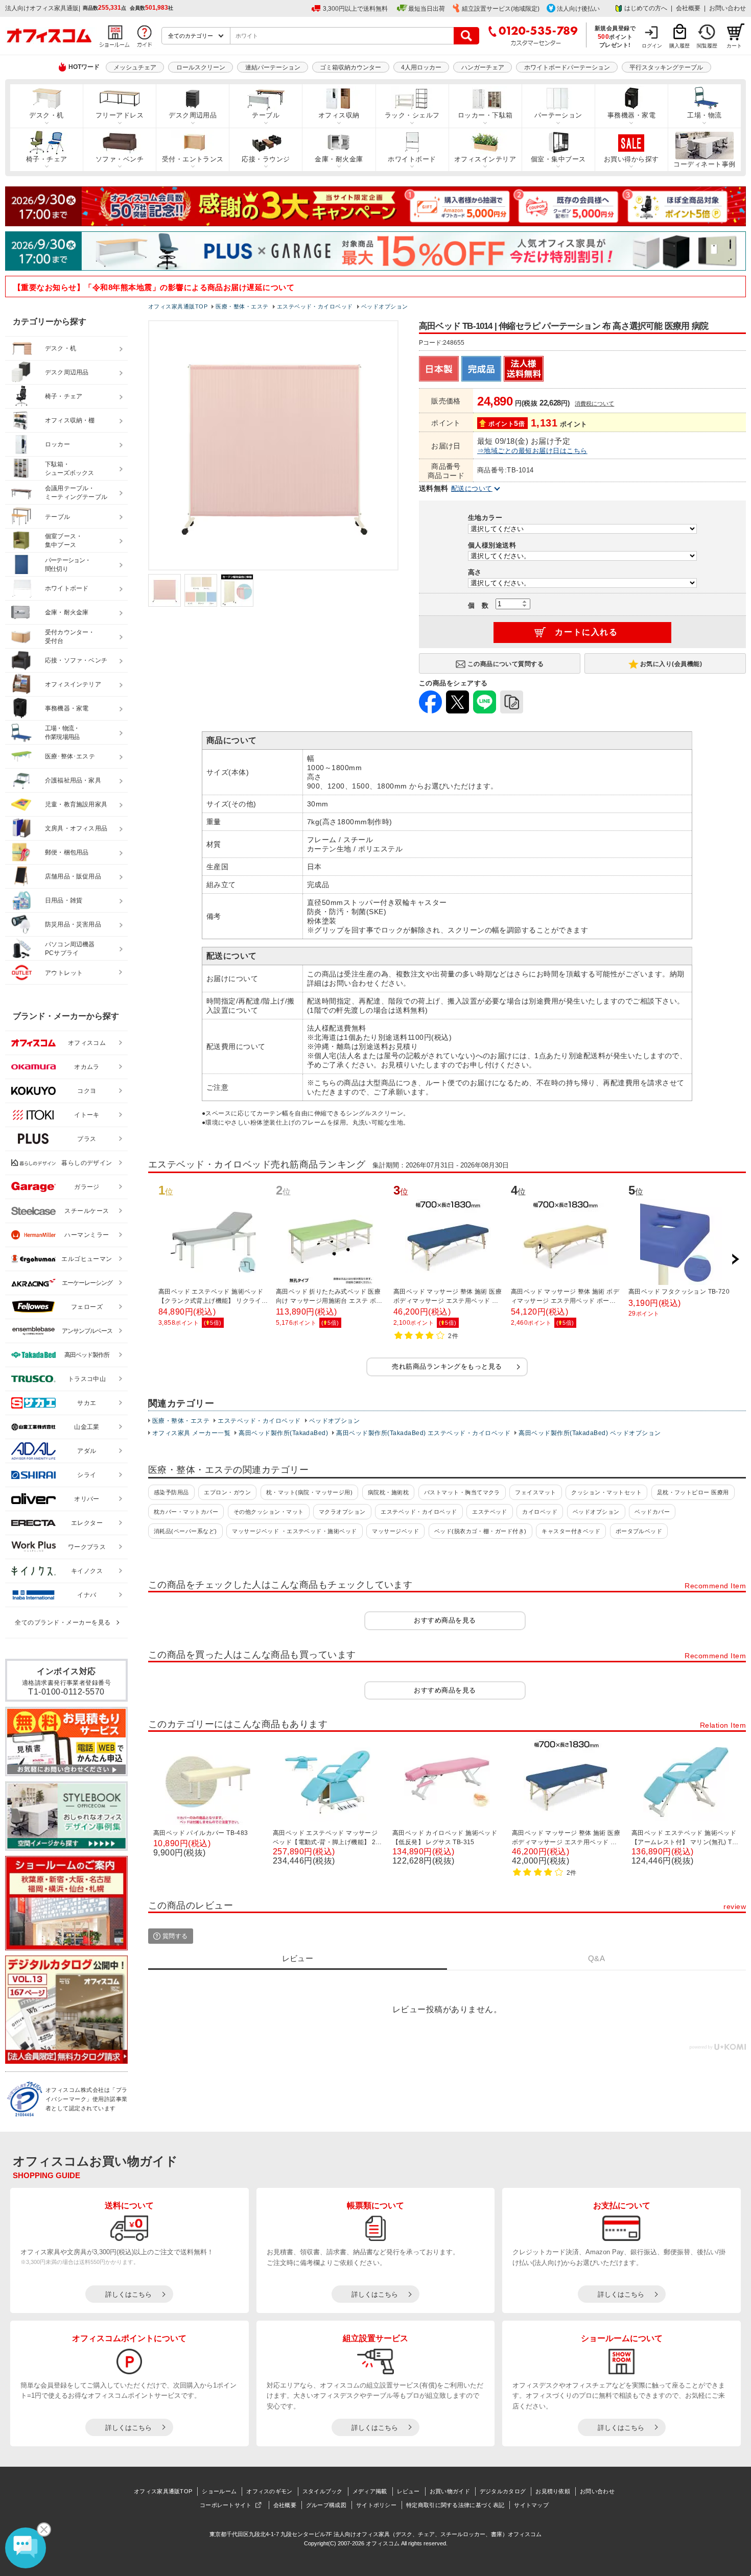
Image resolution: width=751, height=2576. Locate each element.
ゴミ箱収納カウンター (350, 67)
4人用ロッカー (421, 67)
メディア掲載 (370, 2491)
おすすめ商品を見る (445, 1620)
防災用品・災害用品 (73, 924)
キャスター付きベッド (571, 1531)
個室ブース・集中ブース (64, 541)
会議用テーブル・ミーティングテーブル (76, 493)
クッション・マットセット (606, 1492)
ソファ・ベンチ (120, 159)
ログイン (652, 46)
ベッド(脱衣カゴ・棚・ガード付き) (480, 1531)
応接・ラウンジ (266, 159)
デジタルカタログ (503, 2491)
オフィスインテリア (485, 159)
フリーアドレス (120, 115)
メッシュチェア (135, 67)
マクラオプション (342, 1512)
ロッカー (57, 444)
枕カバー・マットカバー (186, 1512)
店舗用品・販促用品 (73, 876)
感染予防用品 (171, 1492)
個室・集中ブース (558, 159)
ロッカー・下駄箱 (485, 115)
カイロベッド (540, 1512)
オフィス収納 (339, 115)
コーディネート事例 (704, 164)
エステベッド (490, 1512)
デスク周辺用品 (193, 115)
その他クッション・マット (269, 1512)
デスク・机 (46, 115)
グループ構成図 (326, 2505)
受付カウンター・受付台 (70, 637)
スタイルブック (323, 2491)
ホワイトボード (412, 159)
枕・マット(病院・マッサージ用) (310, 1492)
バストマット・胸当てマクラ (462, 1492)
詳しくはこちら (128, 2294)
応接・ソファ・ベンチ (76, 660)
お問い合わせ (727, 8)
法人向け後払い (578, 9)
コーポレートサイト (226, 2505)
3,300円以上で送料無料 (355, 9)
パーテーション (558, 115)
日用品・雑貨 (64, 900)
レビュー (408, 2491)
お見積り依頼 (553, 2491)
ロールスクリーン (201, 67)
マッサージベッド (395, 1531)
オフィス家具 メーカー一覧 (191, 1433)
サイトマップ (531, 2505)
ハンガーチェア (483, 67)
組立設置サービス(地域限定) (501, 9)
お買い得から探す (631, 159)
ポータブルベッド (639, 1531)
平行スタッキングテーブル (666, 67)
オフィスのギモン (269, 2491)
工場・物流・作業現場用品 (62, 733)
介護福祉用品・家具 (73, 780)
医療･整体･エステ (70, 756)
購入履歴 (679, 46)
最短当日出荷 (427, 9)
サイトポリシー (376, 2505)
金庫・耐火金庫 (339, 159)
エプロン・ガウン (227, 1492)
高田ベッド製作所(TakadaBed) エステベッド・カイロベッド (423, 1433)
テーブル (266, 115)
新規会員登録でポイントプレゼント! (615, 36)
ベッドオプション (335, 1421)
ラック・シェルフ (412, 115)
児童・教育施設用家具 (76, 804)
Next (735, 1259)
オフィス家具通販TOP (163, 2491)
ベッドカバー (652, 1512)
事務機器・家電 (631, 115)
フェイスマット (535, 1492)
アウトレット (64, 973)
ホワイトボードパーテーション (567, 67)
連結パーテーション (273, 67)
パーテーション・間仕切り (68, 565)
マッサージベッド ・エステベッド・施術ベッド (295, 1531)
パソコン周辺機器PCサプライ (70, 949)
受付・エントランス (193, 159)
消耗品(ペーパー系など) (185, 1531)
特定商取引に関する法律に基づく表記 (455, 2505)
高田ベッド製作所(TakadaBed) (283, 1433)
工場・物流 (704, 115)
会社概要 (688, 8)
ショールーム (219, 2491)
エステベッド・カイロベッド (259, 1421)
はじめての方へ (646, 8)
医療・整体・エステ (181, 1421)
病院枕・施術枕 (388, 1492)
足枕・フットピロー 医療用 (693, 1492)
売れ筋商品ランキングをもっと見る (447, 1366)
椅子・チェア (47, 159)
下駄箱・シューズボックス (69, 469)
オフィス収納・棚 (70, 420)
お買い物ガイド (450, 2491)
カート (734, 46)
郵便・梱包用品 (67, 852)
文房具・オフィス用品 (76, 828)
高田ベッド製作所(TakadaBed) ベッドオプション (590, 1433)
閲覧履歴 (707, 46)
